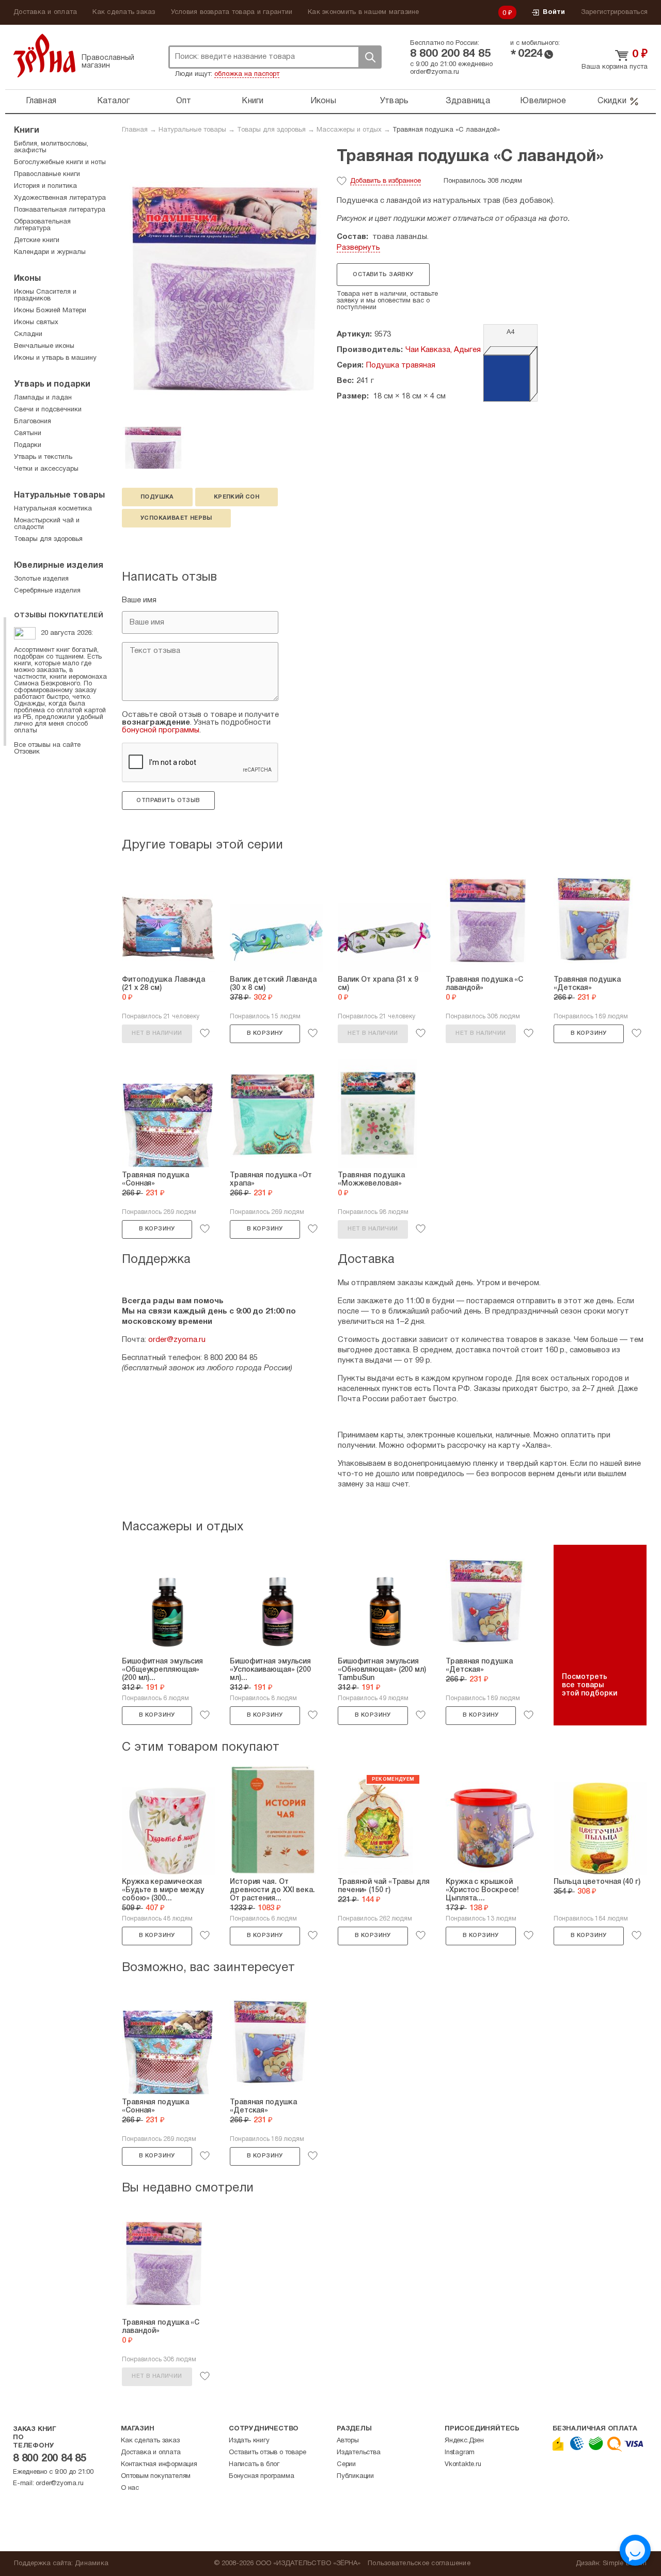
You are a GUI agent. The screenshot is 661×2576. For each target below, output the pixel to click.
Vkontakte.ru (463, 2465)
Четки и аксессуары (46, 469)
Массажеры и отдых (349, 130)
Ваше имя (139, 600)
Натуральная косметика (53, 509)
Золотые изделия (41, 579)
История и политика (45, 186)
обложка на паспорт (247, 74)
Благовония (33, 422)
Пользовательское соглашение (419, 2564)
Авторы (348, 2441)
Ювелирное (543, 101)
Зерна (44, 55)
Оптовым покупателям (156, 2476)
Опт (184, 101)
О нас (130, 2488)
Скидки (612, 101)
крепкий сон (237, 497)
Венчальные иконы (44, 346)
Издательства (359, 2453)
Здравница (468, 101)
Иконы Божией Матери (50, 311)
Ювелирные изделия (59, 566)
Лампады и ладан (43, 398)
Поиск (370, 57)
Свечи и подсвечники (48, 410)
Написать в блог (254, 2465)
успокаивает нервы (176, 518)
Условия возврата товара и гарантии (232, 12)
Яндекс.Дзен (464, 2441)
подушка (157, 497)
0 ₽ (508, 13)
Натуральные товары (192, 130)
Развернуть (358, 248)
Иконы (323, 101)
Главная (41, 101)
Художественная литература (60, 198)
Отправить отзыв (168, 801)
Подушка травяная (401, 365)
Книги (253, 101)
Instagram (460, 2453)
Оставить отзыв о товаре (267, 2453)
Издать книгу (249, 2441)
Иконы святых (36, 323)
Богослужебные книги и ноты (60, 163)
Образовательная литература (42, 225)
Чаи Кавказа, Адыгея (443, 350)
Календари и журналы (50, 252)
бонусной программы (161, 730)
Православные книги (47, 174)
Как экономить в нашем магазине (364, 12)
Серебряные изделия (47, 591)
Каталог (114, 101)
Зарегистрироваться (615, 12)
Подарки (28, 445)
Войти (554, 12)
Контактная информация (159, 2465)
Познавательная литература (60, 210)
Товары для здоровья (271, 130)
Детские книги (37, 241)
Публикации (355, 2476)
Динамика (92, 2564)
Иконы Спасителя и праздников (45, 295)
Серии (346, 2465)
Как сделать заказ (124, 12)
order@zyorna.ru (435, 72)
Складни (28, 334)
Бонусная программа (261, 2476)
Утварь (395, 101)
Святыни (28, 434)
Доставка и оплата (45, 12)
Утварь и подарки (52, 385)
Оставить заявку (383, 275)
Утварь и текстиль (43, 457)
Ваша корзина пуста (615, 67)
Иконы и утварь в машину (55, 358)
